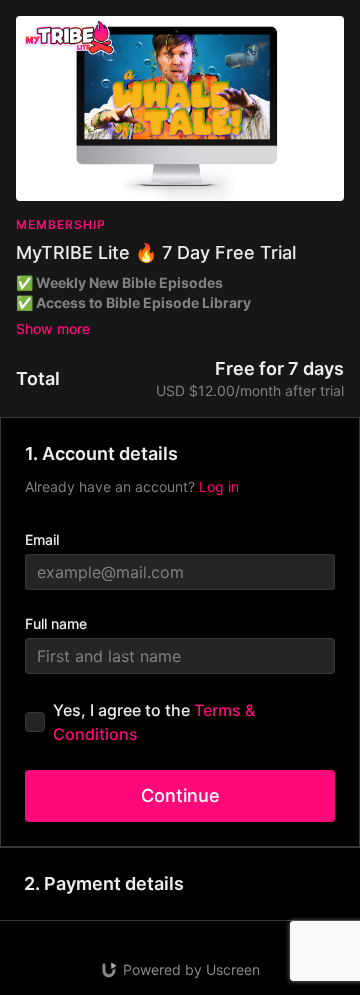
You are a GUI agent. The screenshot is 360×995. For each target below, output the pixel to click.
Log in (219, 486)
